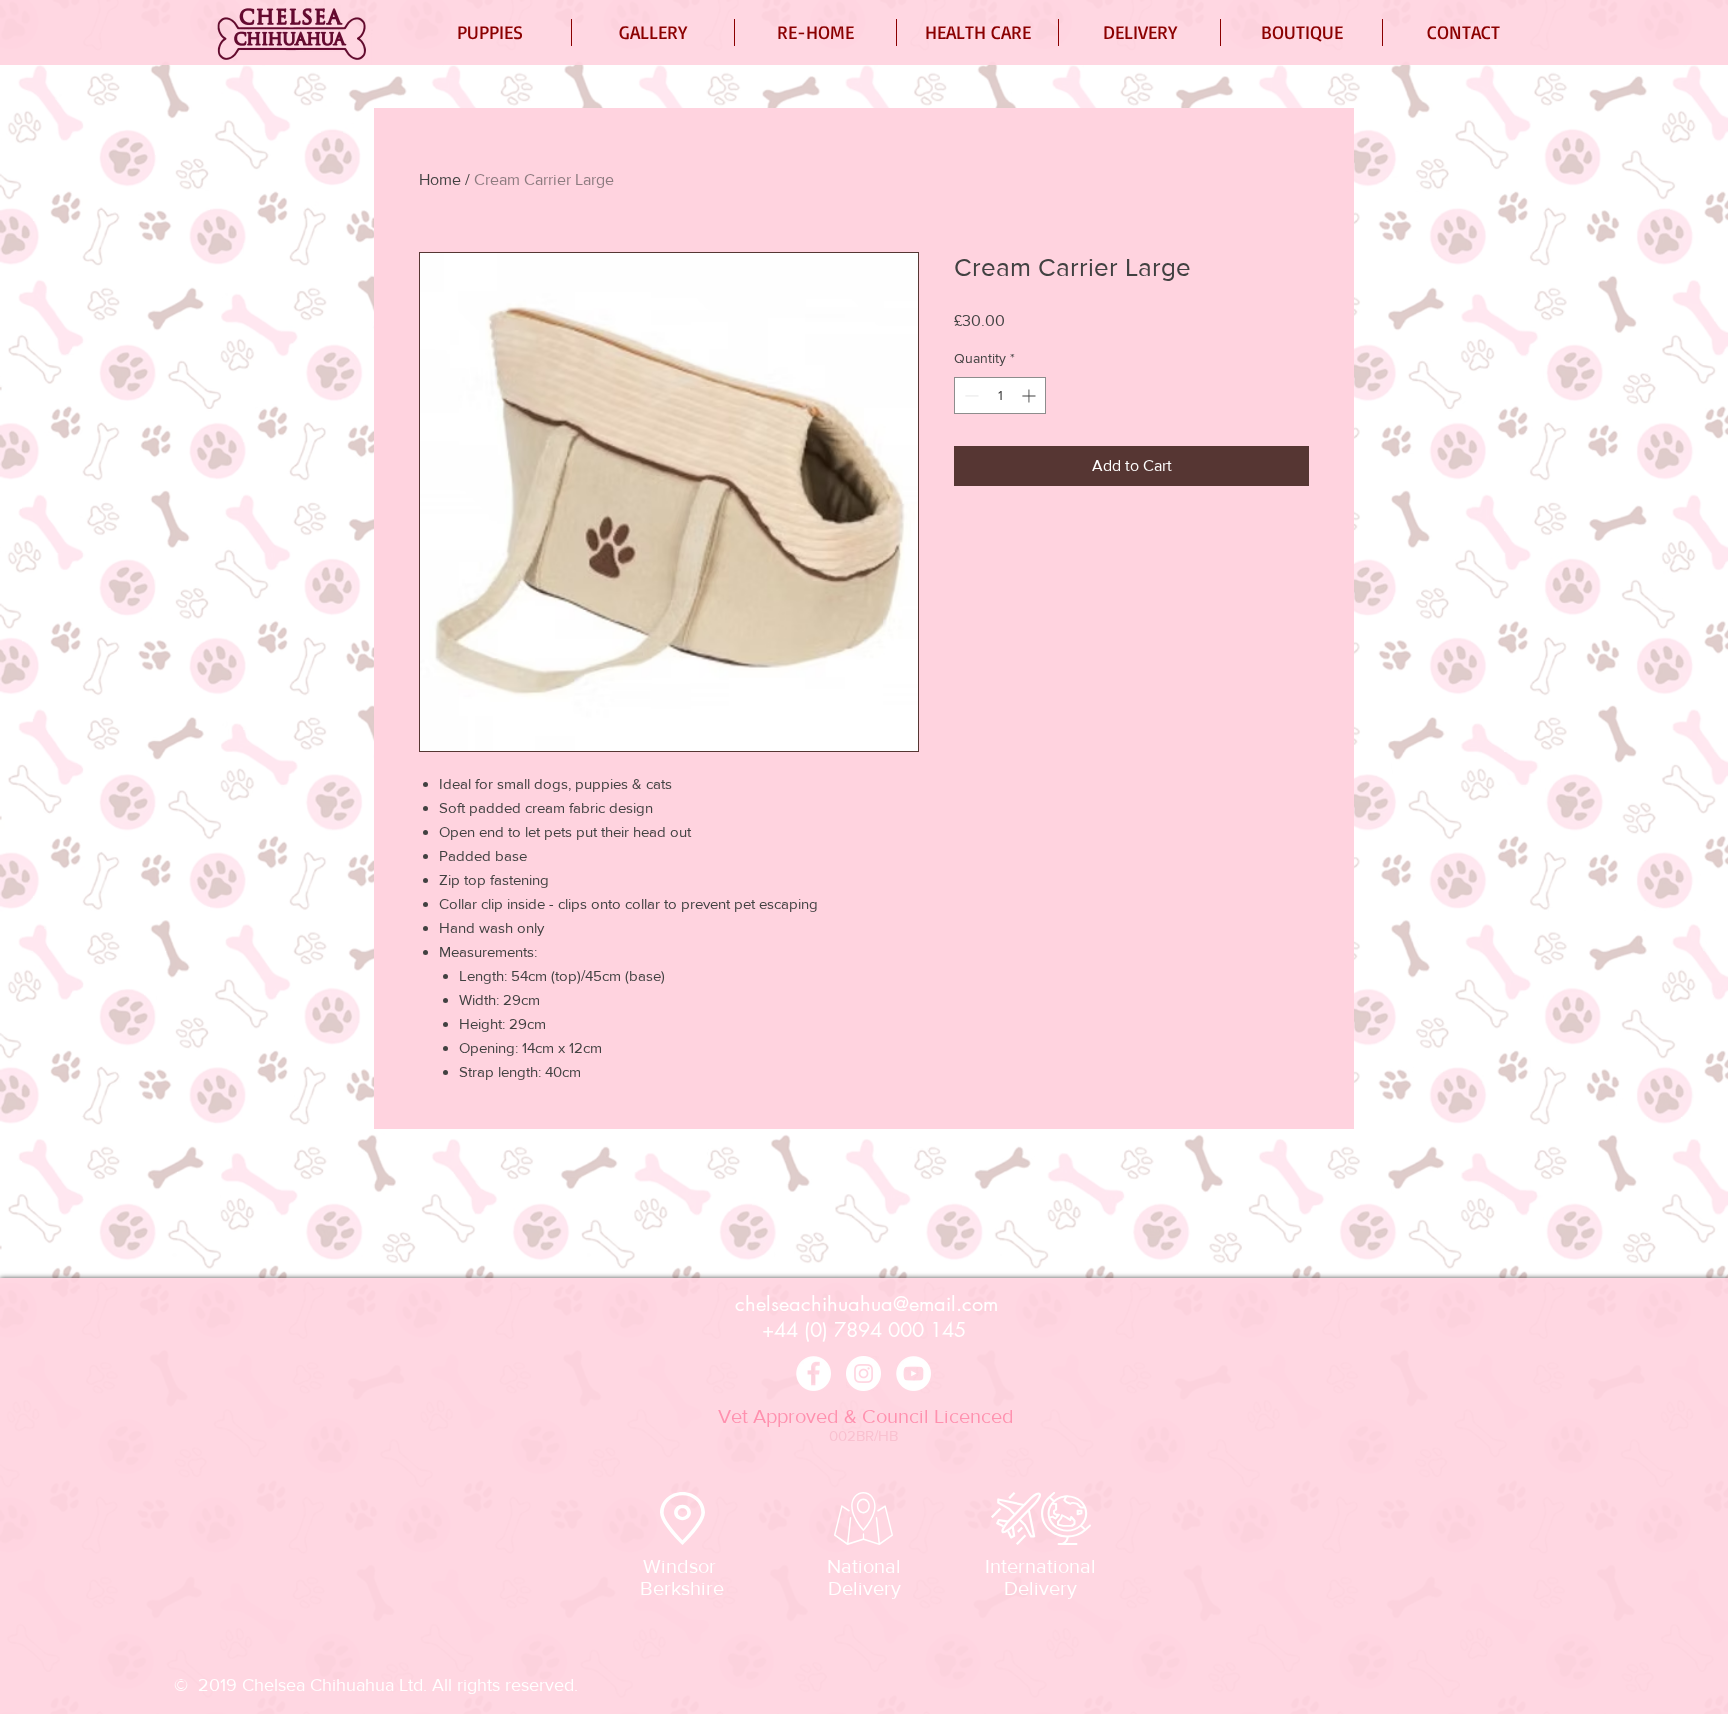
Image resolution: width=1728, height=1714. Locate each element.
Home (440, 179)
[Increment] (1030, 395)
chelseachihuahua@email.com (866, 1304)
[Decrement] (969, 395)
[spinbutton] (1000, 395)
